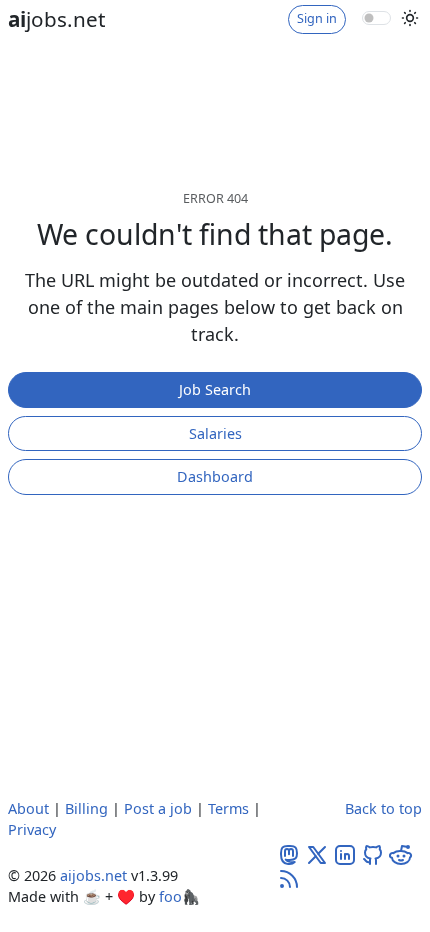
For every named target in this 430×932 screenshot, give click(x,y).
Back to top (383, 808)
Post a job (158, 808)
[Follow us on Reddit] (401, 853)
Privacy (32, 829)
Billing (86, 808)
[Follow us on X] (317, 853)
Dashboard (215, 476)
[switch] (376, 18)
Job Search (215, 389)
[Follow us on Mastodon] (289, 853)
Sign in (317, 18)
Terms (228, 808)
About (28, 808)
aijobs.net (93, 875)
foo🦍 (179, 896)
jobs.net (56, 19)
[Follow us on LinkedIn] (345, 853)
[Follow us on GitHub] (373, 853)
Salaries (215, 433)
